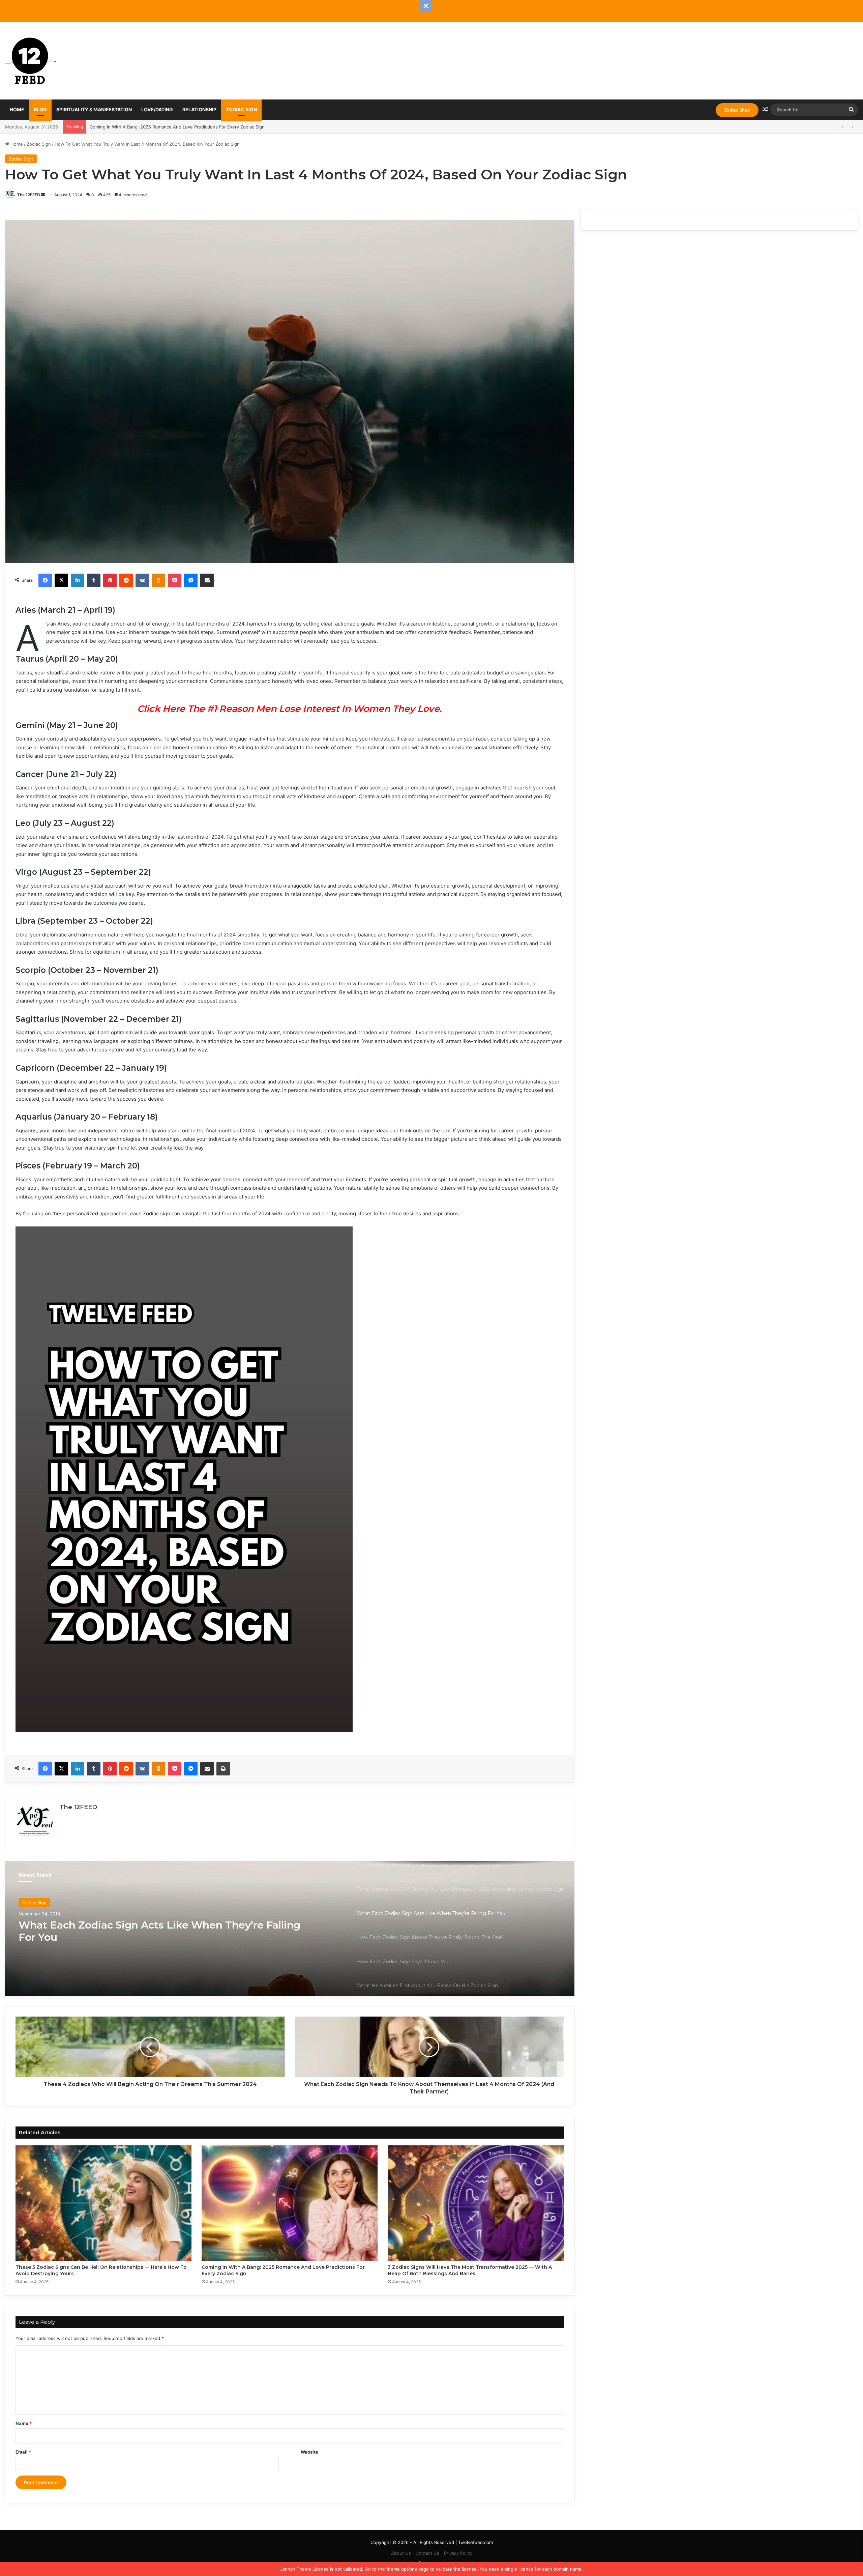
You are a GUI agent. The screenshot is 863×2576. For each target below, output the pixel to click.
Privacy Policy (458, 2553)
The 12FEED (29, 195)
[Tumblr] (94, 580)
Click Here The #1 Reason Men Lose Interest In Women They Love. (290, 709)
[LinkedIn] (78, 580)
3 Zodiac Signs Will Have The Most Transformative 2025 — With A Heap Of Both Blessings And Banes (197, 127)
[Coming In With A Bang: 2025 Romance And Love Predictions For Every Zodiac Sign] (290, 2203)
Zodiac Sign (241, 109)
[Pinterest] (110, 580)
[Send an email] (43, 195)
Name (24, 2423)
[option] (290, 1929)
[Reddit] (126, 580)
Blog (40, 109)
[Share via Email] (207, 580)
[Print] (223, 1769)
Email (23, 2452)
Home (17, 109)
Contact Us (427, 2553)
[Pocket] (175, 580)
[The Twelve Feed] (30, 61)
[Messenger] (191, 580)
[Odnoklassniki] (158, 580)
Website (309, 2452)
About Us (401, 2553)
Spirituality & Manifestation (94, 109)
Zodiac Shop (737, 110)
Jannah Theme (296, 2569)
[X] (61, 580)
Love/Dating (157, 109)
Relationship (199, 109)
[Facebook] (45, 580)
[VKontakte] (142, 580)
